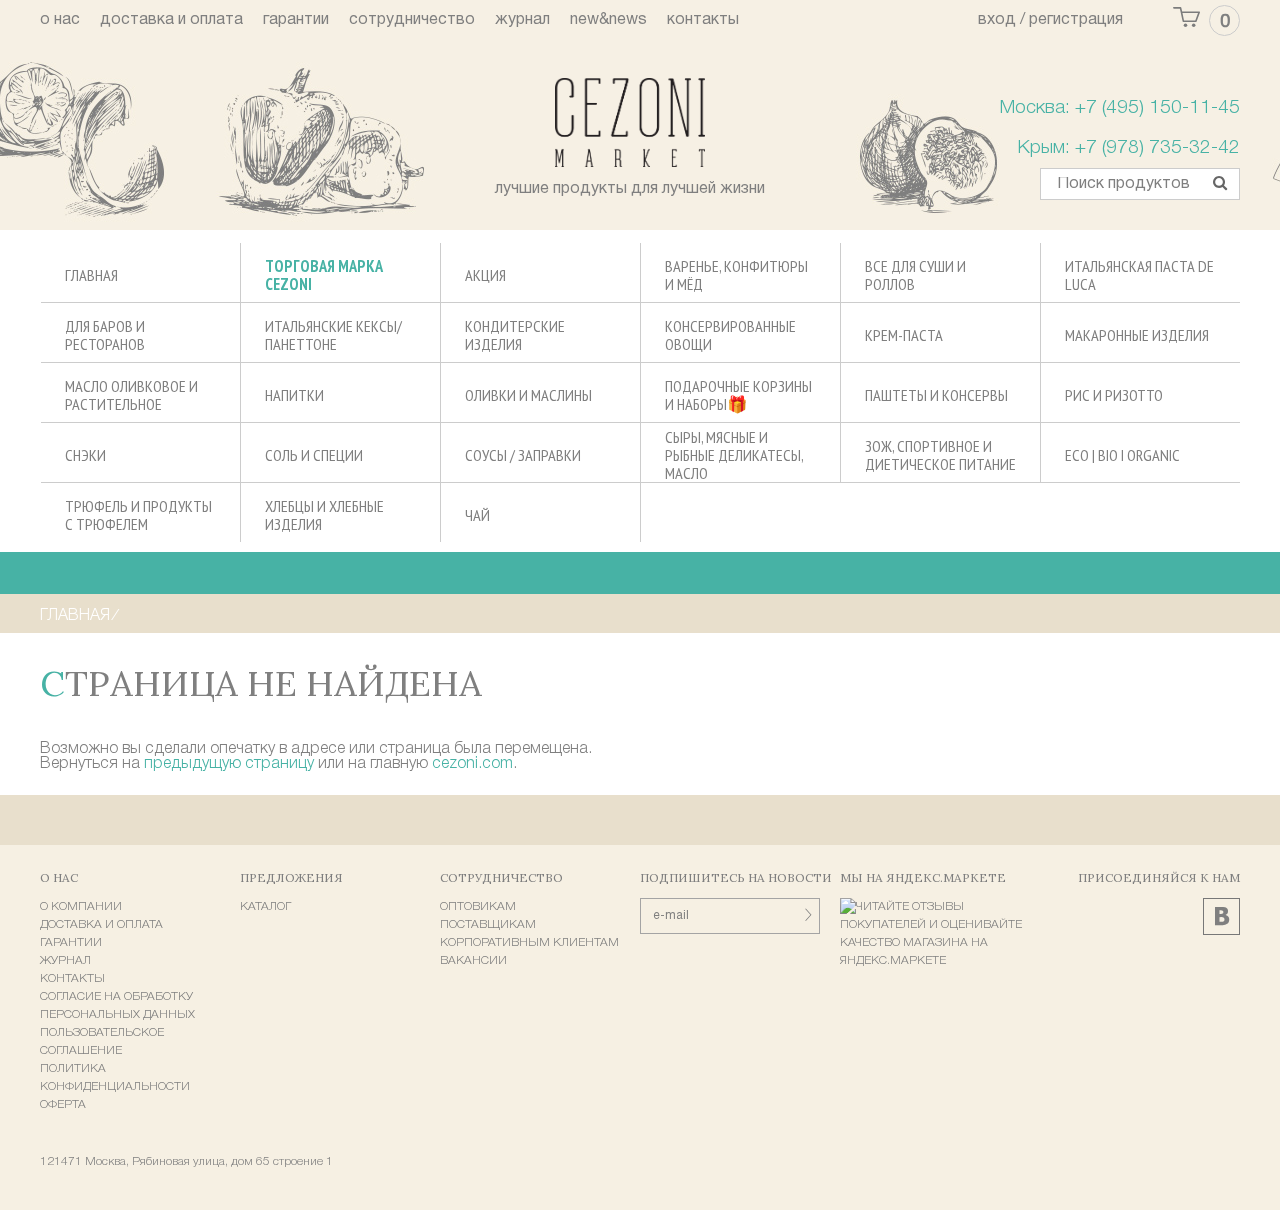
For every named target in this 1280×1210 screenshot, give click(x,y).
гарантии (296, 20)
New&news (608, 20)
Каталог (265, 906)
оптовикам (478, 906)
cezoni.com (472, 764)
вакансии (473, 960)
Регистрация (1076, 20)
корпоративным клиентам (529, 942)
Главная (75, 616)
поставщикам (488, 924)
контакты (703, 20)
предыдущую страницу (229, 764)
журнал (522, 20)
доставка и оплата (171, 20)
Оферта (63, 1104)
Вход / (1001, 20)
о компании (81, 906)
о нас (60, 20)
